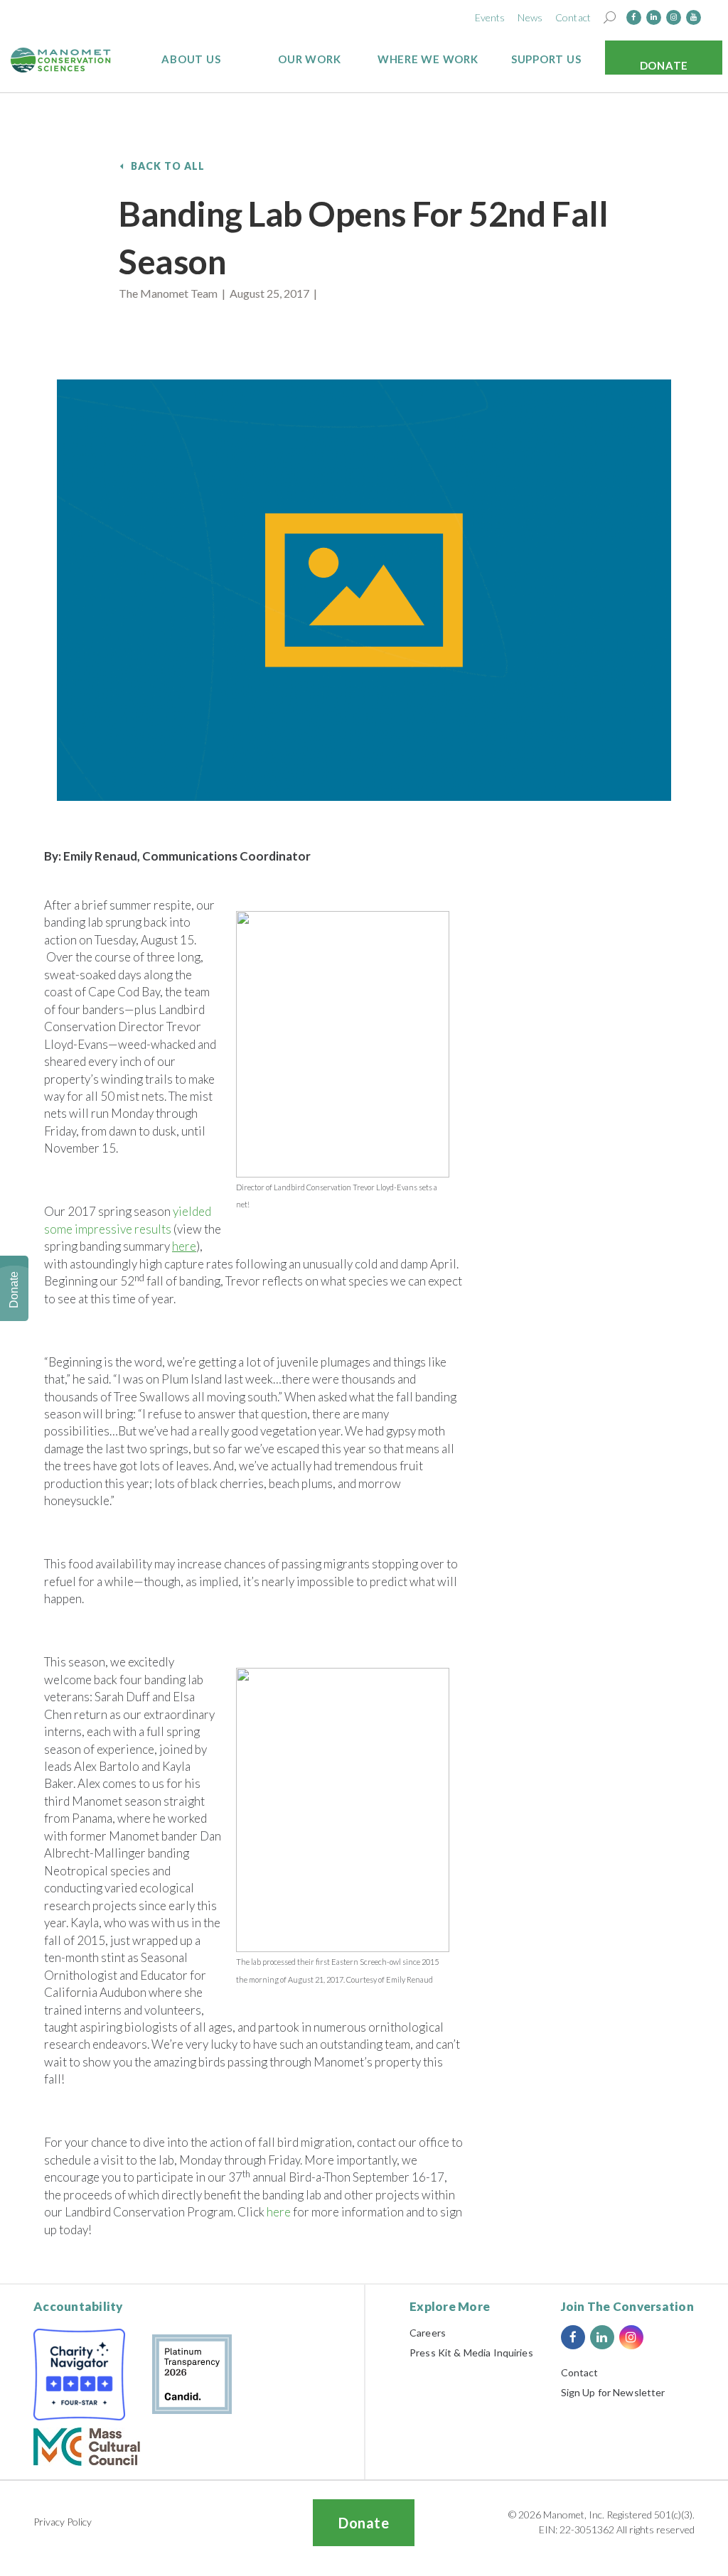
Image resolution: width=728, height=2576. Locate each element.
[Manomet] (61, 60)
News (530, 17)
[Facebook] (634, 17)
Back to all (168, 166)
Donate (664, 65)
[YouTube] (694, 17)
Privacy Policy (63, 2522)
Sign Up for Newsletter (613, 2392)
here (279, 2212)
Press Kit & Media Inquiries (471, 2353)
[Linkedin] (654, 17)
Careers (428, 2333)
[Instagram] (674, 17)
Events (490, 17)
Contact (573, 17)
